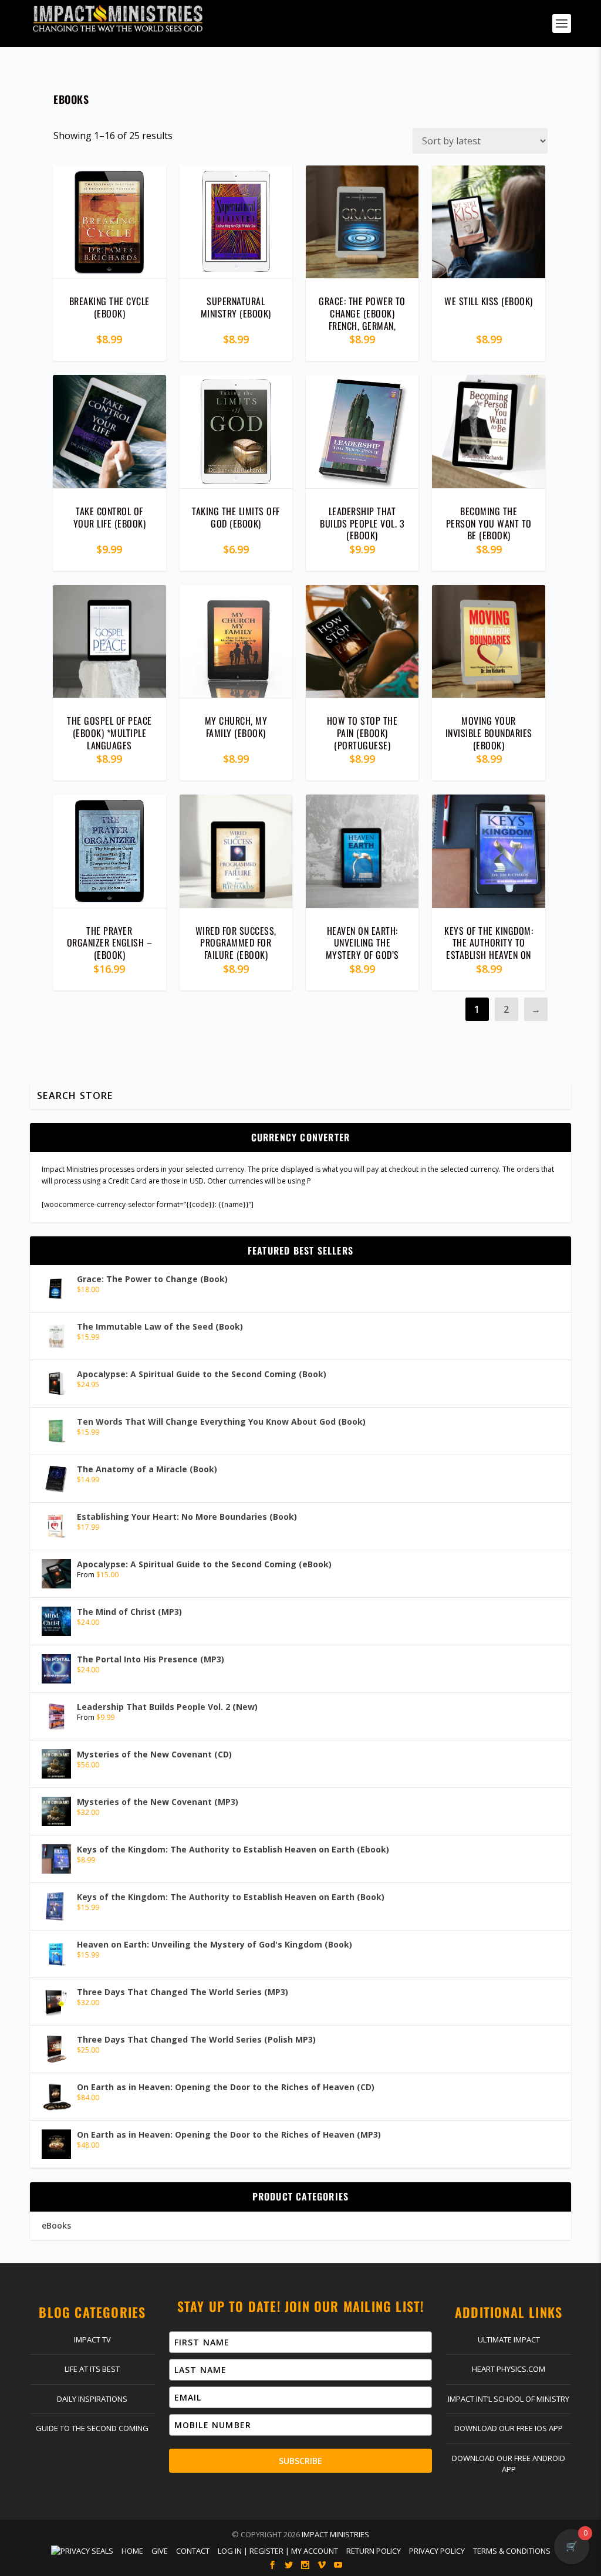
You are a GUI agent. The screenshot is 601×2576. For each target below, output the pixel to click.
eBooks (56, 2225)
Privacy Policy (437, 2551)
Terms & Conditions (512, 2551)
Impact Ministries (335, 2534)
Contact (193, 2551)
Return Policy (374, 2551)
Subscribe (300, 2461)
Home (132, 2551)
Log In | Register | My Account (278, 2551)
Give (160, 2551)
